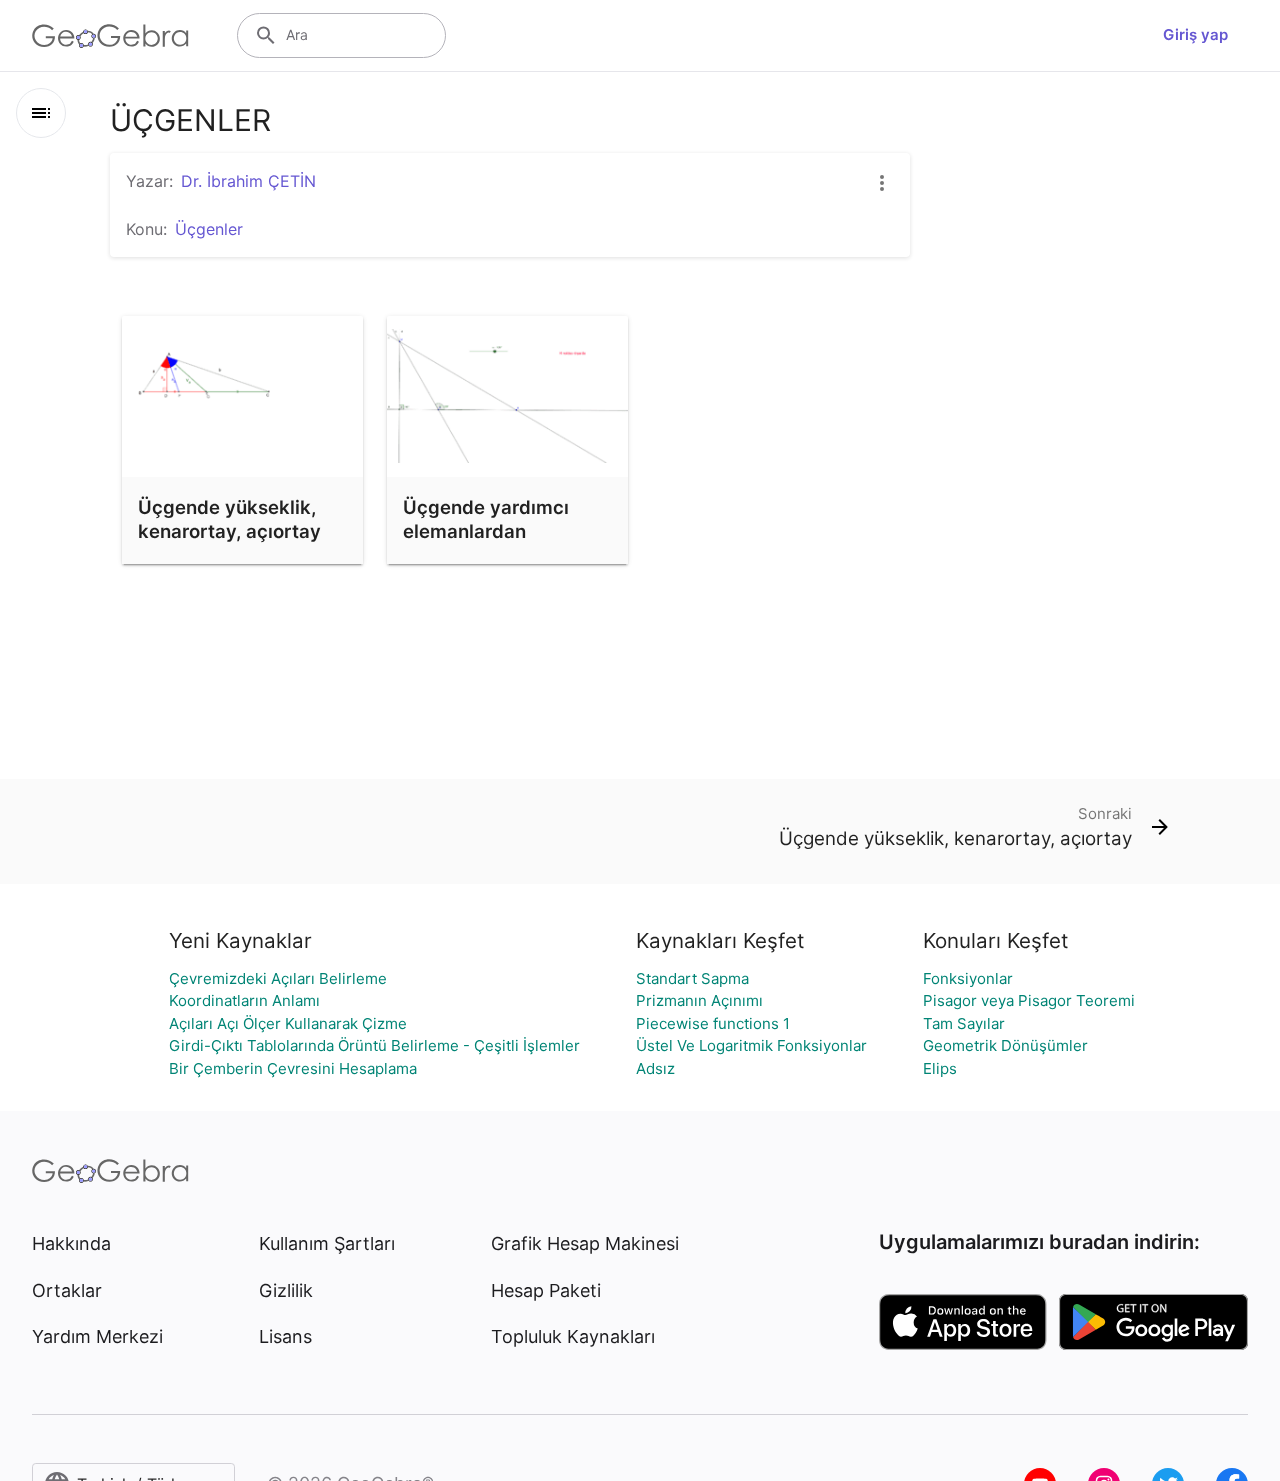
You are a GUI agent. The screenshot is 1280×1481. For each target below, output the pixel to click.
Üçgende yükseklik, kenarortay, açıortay (229, 519)
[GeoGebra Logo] (110, 36)
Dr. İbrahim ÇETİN (248, 181)
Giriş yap (1195, 34)
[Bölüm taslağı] (41, 113)
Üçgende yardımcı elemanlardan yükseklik (486, 531)
